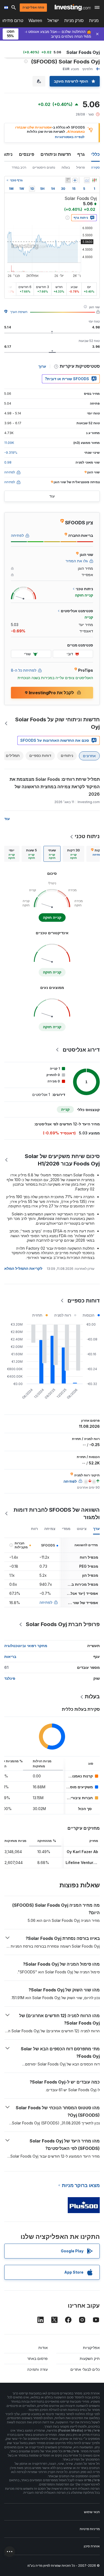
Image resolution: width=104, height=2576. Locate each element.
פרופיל (81, 167)
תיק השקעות (90, 2358)
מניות (94, 21)
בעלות (66, 167)
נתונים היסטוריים (44, 167)
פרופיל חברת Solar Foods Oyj (63, 1624)
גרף (81, 154)
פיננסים (27, 154)
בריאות (10, 1656)
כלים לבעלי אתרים (85, 2369)
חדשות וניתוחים (56, 154)
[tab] (73, 854)
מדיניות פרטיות (90, 2529)
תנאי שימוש (92, 2512)
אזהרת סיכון (92, 2546)
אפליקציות (91, 2348)
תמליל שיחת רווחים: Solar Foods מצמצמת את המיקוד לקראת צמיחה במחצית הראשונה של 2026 (55, 787)
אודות (43, 2348)
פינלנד (10, 1678)
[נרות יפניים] (94, 180)
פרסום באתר (37, 2358)
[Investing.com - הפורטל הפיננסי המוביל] (73, 7)
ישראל (53, 21)
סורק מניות (74, 21)
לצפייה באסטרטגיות (70, 137)
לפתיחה (46, 1602)
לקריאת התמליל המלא (23, 1268)
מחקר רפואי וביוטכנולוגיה (26, 1646)
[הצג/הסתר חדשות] (68, 180)
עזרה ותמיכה (37, 2369)
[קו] (87, 180)
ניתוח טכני (87, 836)
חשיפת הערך (19, 312)
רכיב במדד (19, 167)
